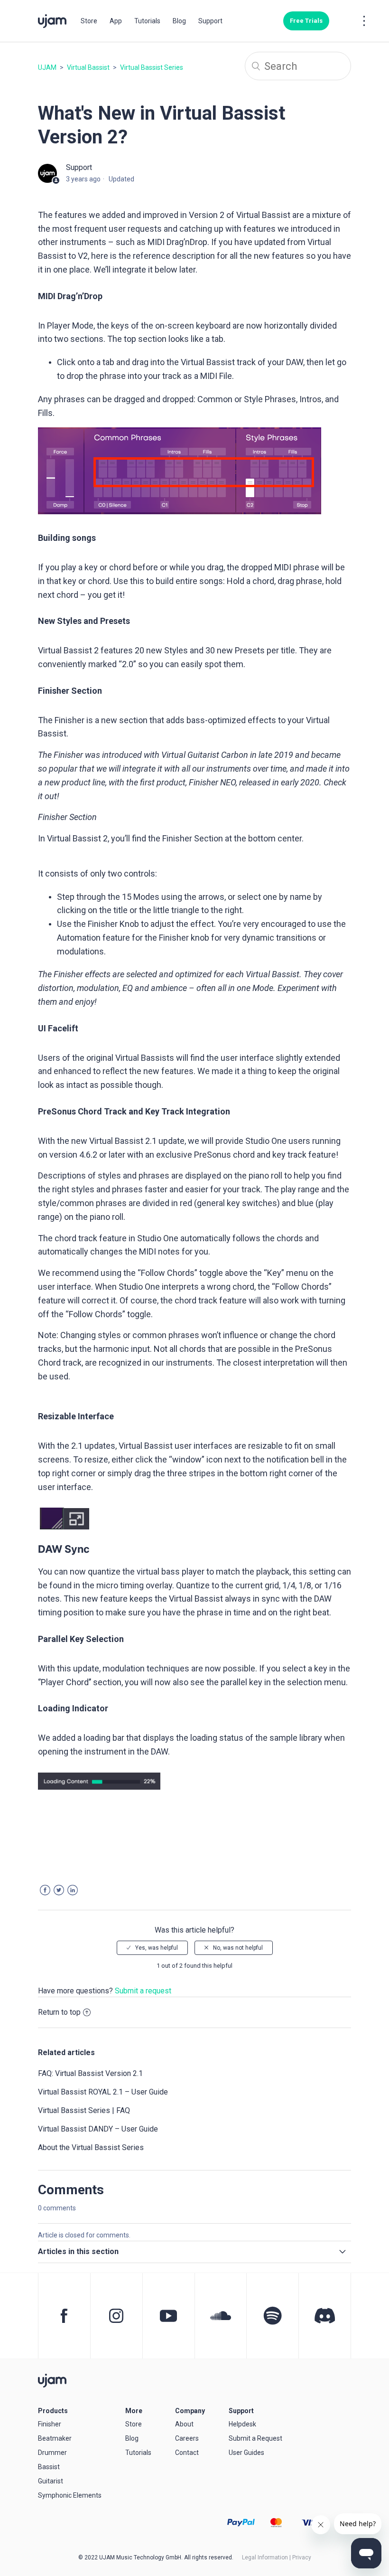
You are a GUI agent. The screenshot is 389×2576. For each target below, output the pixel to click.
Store (89, 21)
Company (190, 2411)
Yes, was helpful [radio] (157, 1948)
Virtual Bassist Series (152, 67)
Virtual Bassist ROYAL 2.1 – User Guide (103, 2092)
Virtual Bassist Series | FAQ (84, 2110)
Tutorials (147, 21)
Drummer (52, 2453)
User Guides (246, 2453)
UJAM (47, 67)
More (134, 2411)
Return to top (59, 2012)
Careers (187, 2438)
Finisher (50, 2424)
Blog (179, 21)
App (116, 21)
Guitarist (51, 2481)
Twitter (59, 1890)
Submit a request (143, 1991)
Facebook (45, 1890)
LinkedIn (73, 1890)
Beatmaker (55, 2438)
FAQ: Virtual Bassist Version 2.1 (90, 2073)
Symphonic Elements (70, 2495)
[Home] (52, 2380)
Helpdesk (242, 2424)
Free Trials (306, 21)
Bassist (49, 2467)
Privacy (302, 2557)
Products (53, 2411)
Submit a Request (255, 2438)
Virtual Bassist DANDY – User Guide (98, 2129)
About (184, 2424)
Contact (187, 2453)
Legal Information (265, 2557)
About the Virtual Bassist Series (91, 2147)
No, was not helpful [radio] (238, 1948)
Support (210, 21)
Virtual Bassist (88, 67)
